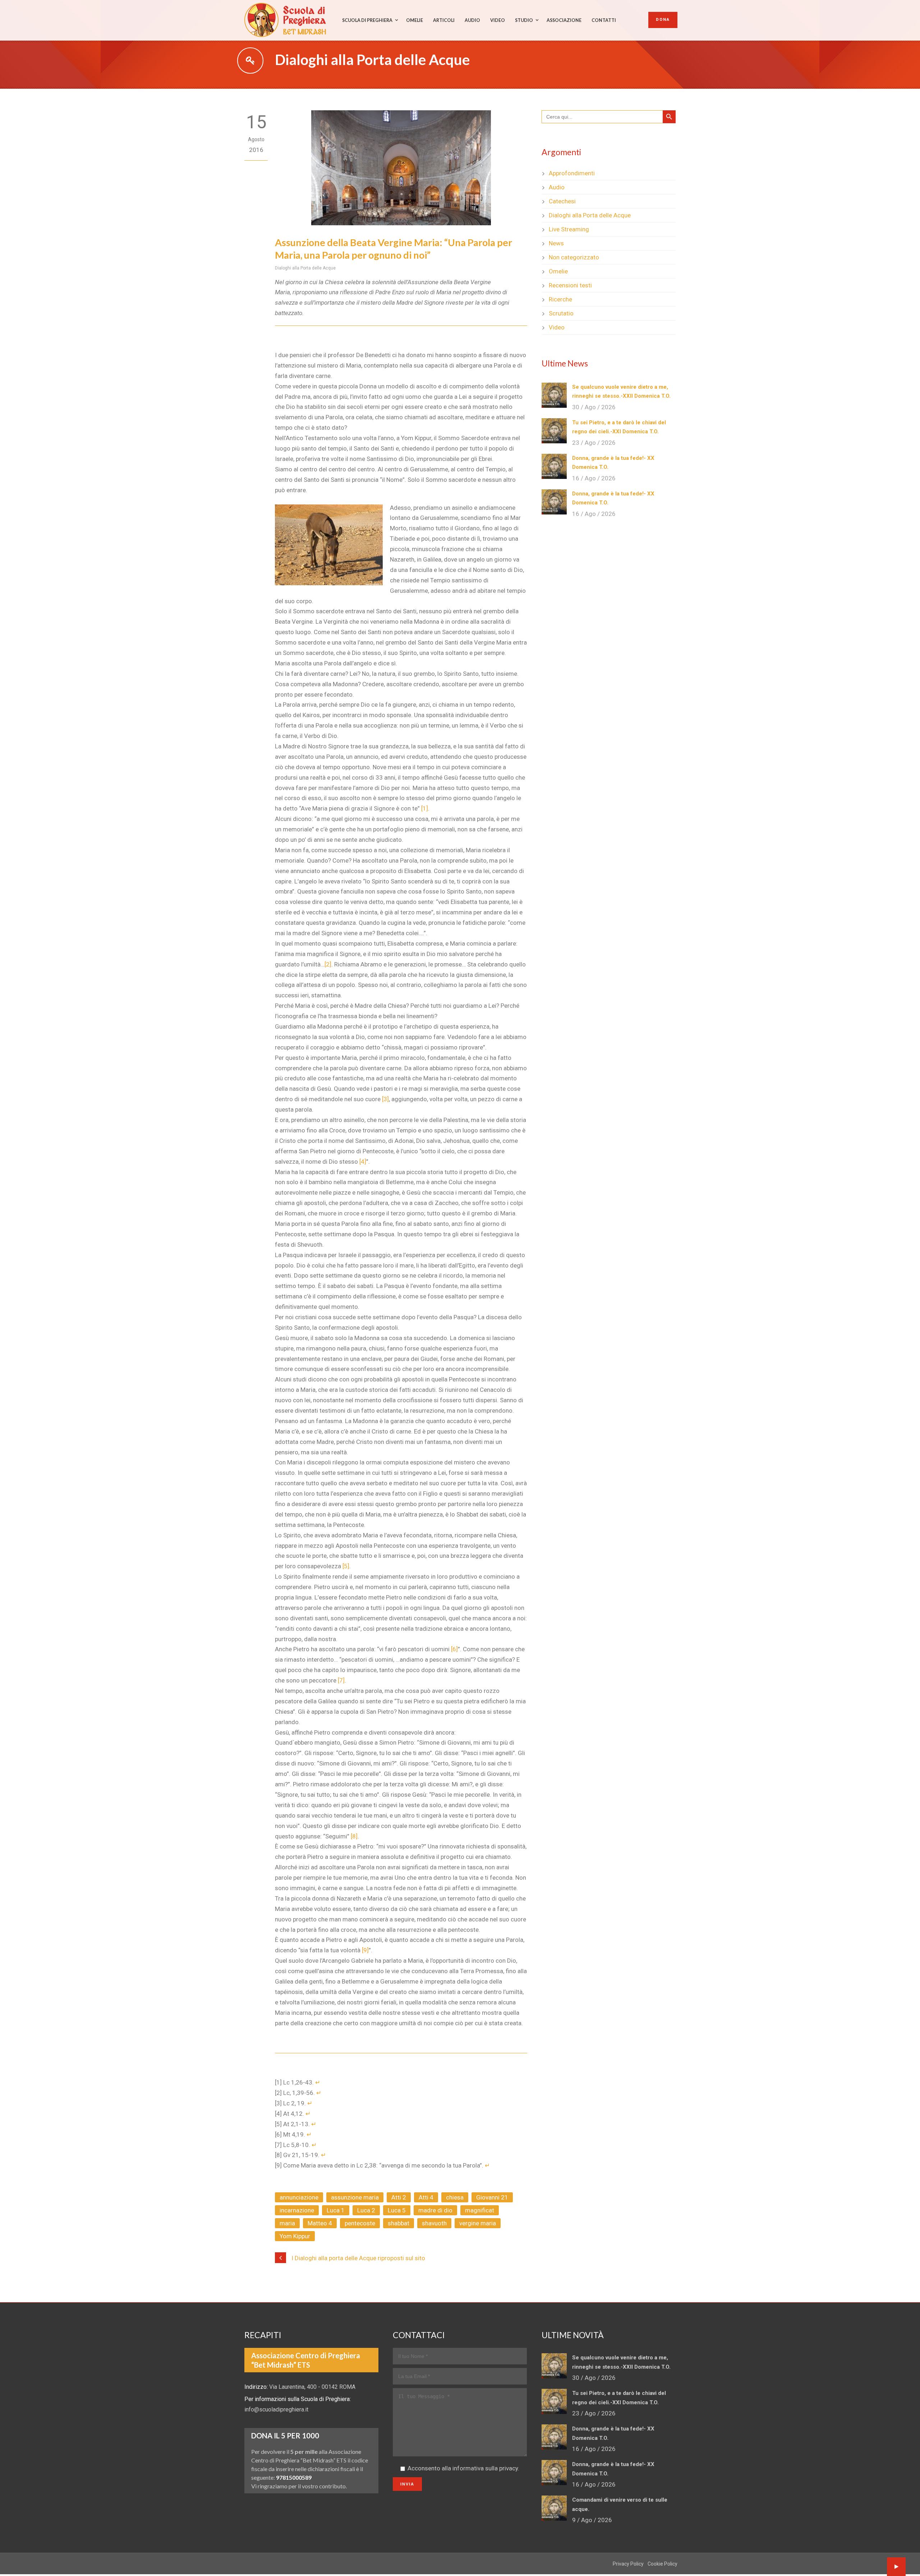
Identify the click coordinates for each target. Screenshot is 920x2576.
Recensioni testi (570, 285)
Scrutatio (561, 313)
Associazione (564, 20)
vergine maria (478, 2223)
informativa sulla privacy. (486, 2468)
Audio (472, 20)
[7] (341, 1680)
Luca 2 (366, 2210)
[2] (328, 964)
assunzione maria (355, 2197)
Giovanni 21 (492, 2197)
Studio (524, 20)
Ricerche (560, 299)
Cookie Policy (663, 2564)
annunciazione (299, 2197)
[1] (425, 808)
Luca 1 (336, 2210)
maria (287, 2223)
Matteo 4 (320, 2223)
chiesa (455, 2197)
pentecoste (360, 2223)
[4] (363, 1162)
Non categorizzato (574, 257)
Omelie (415, 20)
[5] (346, 1566)
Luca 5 (397, 2210)
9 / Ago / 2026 (592, 2520)
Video (498, 20)
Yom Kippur (295, 2236)
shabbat (399, 2223)
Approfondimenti (572, 173)
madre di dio (435, 2210)
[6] (454, 1649)
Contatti (604, 20)
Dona (663, 20)
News (556, 243)
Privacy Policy (628, 2564)
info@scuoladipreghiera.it (276, 2409)
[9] (365, 1950)
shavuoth (434, 2223)
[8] (354, 1836)
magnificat (480, 2210)
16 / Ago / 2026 (594, 478)
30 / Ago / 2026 (594, 407)
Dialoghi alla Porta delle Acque (305, 268)
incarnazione (297, 2210)
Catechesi (562, 201)
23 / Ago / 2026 (594, 443)
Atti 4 (426, 2197)
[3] (385, 1099)
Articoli (444, 20)
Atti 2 (399, 2197)
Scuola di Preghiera (367, 20)
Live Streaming (569, 229)
